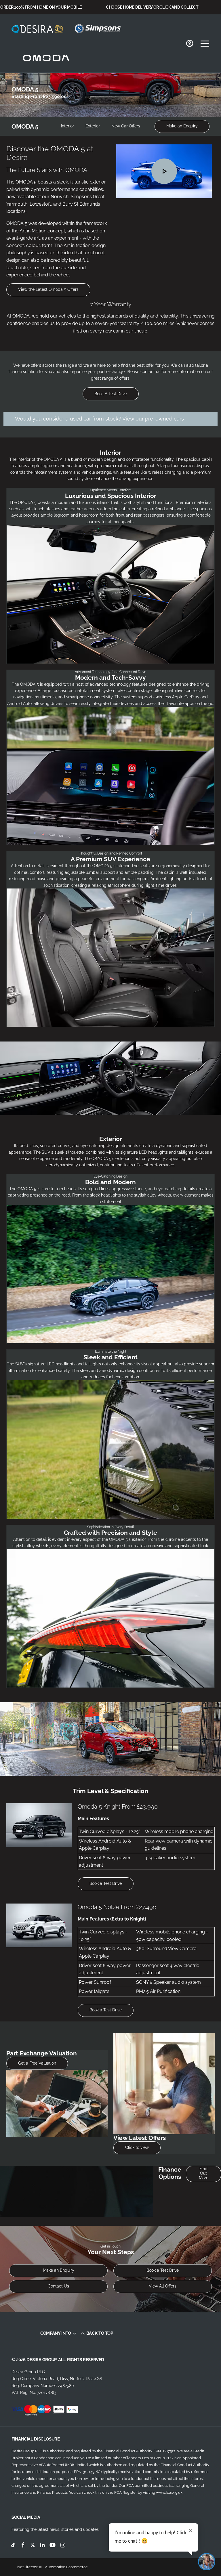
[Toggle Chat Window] (207, 2562)
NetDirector (28, 2567)
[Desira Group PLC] (37, 29)
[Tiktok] (13, 2545)
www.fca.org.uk (169, 2492)
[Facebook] (23, 2545)
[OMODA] (46, 58)
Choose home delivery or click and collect (152, 7)
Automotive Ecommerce (66, 2567)
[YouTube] (53, 2545)
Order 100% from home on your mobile (41, 7)
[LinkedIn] (42, 2545)
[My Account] (190, 43)
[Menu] (205, 43)
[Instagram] (63, 2545)
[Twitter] (33, 2545)
